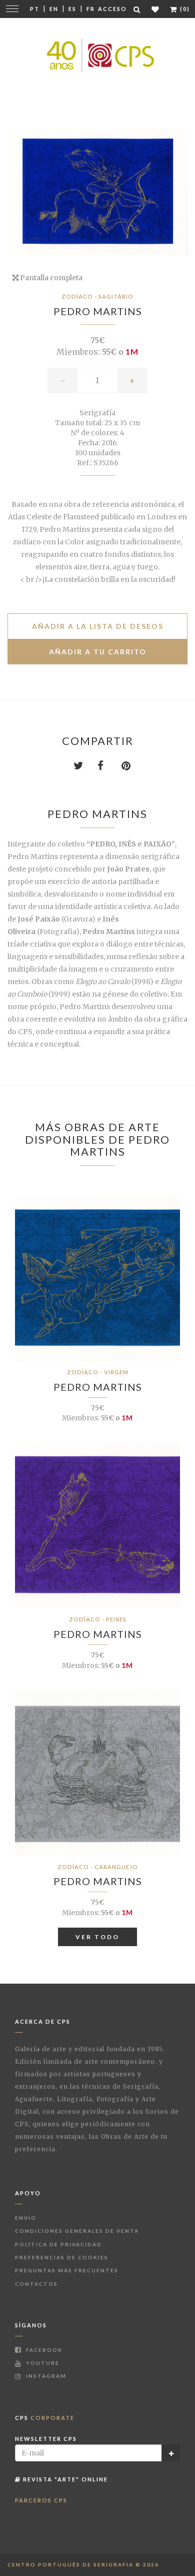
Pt (35, 9)
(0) (184, 9)
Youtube (42, 2363)
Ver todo (97, 1937)
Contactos (36, 2284)
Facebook (43, 2350)
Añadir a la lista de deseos (98, 626)
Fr (91, 9)
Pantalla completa (50, 278)
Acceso (112, 9)
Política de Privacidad (58, 2244)
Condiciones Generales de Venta (77, 2231)
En (54, 9)
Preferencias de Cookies (62, 2257)
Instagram (45, 2376)
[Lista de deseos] (156, 9)
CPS (45, 2418)
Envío (26, 2218)
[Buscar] (137, 9)
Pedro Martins (98, 311)
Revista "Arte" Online (64, 2479)
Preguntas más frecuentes (67, 2270)
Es (72, 9)
